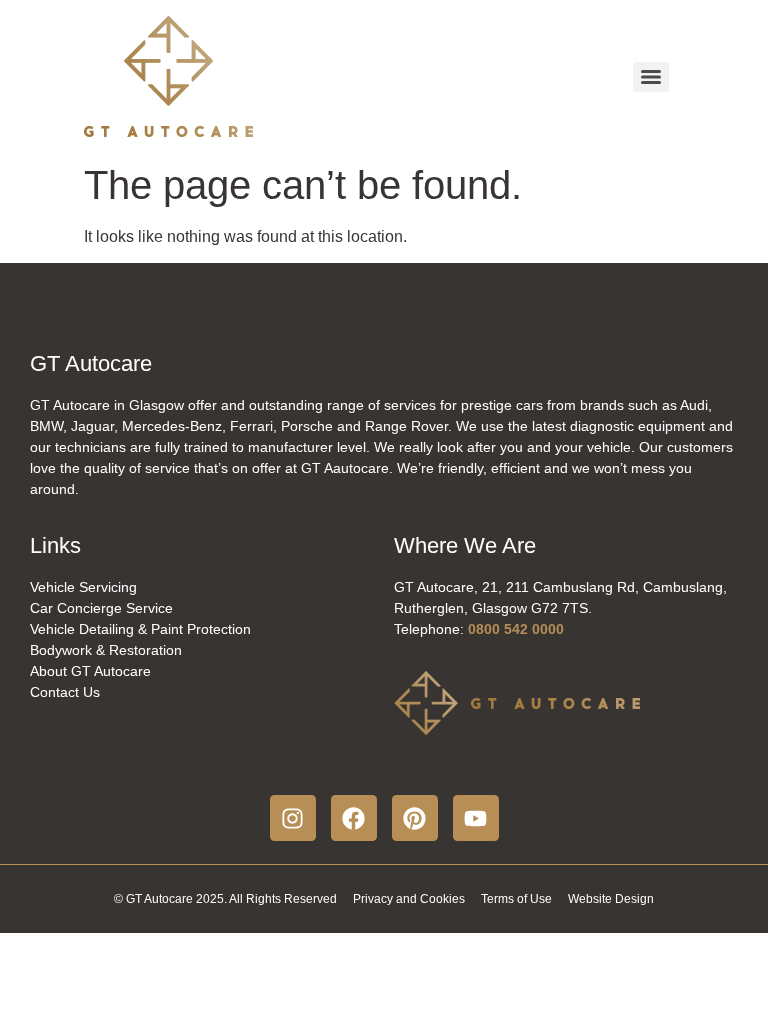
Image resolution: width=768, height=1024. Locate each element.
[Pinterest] (415, 818)
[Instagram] (293, 818)
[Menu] (651, 77)
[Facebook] (354, 818)
